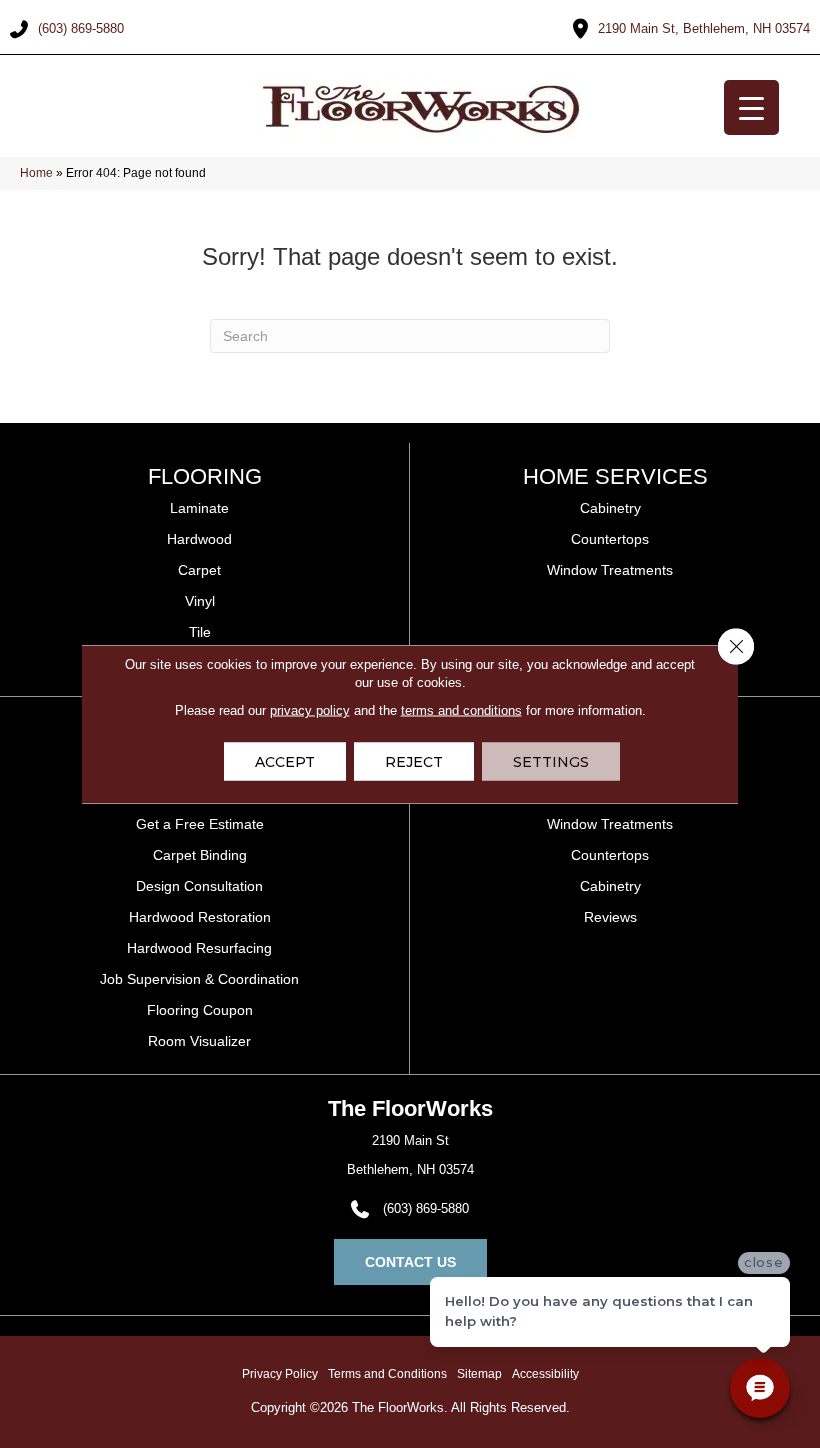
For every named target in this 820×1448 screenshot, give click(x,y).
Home (36, 173)
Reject (414, 762)
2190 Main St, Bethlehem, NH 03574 (704, 28)
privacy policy (310, 710)
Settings (551, 762)
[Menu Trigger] (751, 107)
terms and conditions (461, 710)
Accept (285, 762)
